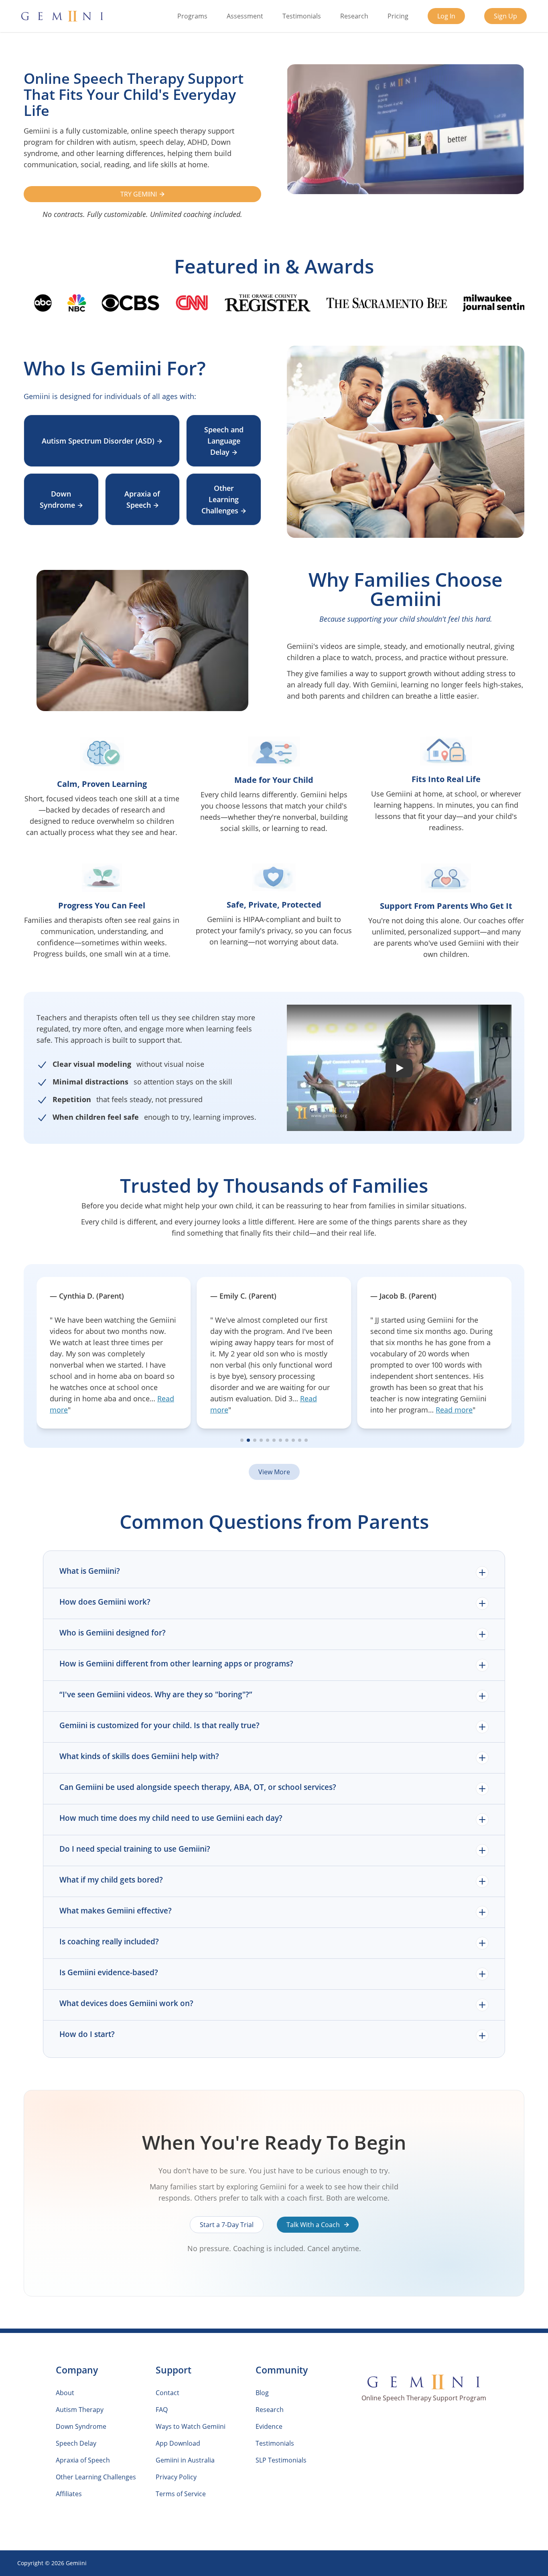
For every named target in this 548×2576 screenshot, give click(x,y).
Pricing (398, 16)
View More (274, 1472)
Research (354, 16)
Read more (294, 1410)
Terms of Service (181, 2494)
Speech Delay (76, 2443)
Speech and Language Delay (224, 441)
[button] (399, 1068)
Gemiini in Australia (185, 2460)
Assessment (245, 16)
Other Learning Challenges (220, 499)
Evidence (269, 2426)
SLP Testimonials (281, 2460)
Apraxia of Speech (142, 499)
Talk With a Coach (314, 2225)
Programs (192, 16)
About (65, 2393)
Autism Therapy (80, 2410)
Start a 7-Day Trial (227, 2225)
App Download (178, 2443)
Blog (262, 2393)
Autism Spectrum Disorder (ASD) (98, 441)
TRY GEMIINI (139, 194)
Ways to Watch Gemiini (191, 2426)
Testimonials (302, 16)
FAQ (162, 2410)
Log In (446, 16)
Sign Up (505, 16)
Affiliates (69, 2494)
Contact (167, 2393)
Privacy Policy (176, 2477)
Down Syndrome (57, 499)
